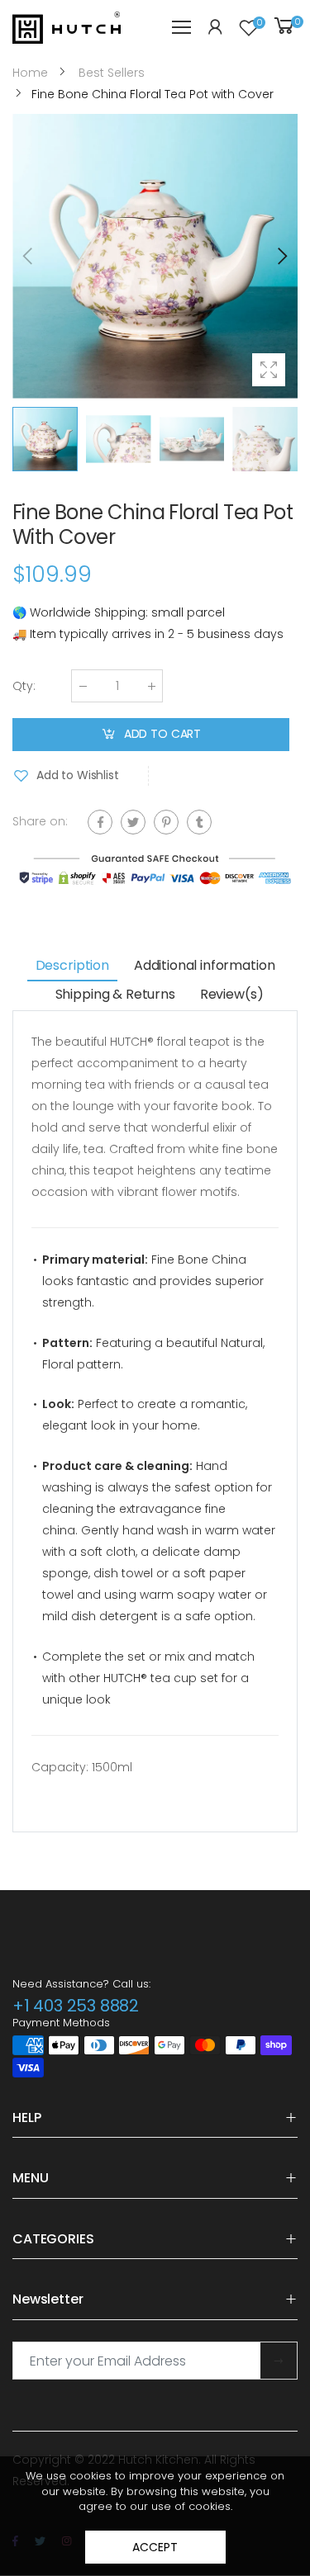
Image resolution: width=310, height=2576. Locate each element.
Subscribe (279, 2361)
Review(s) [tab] (232, 994)
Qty (24, 686)
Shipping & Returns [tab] (115, 994)
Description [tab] (72, 965)
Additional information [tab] (204, 965)
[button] (281, 256)
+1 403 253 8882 (76, 2006)
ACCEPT (155, 2547)
